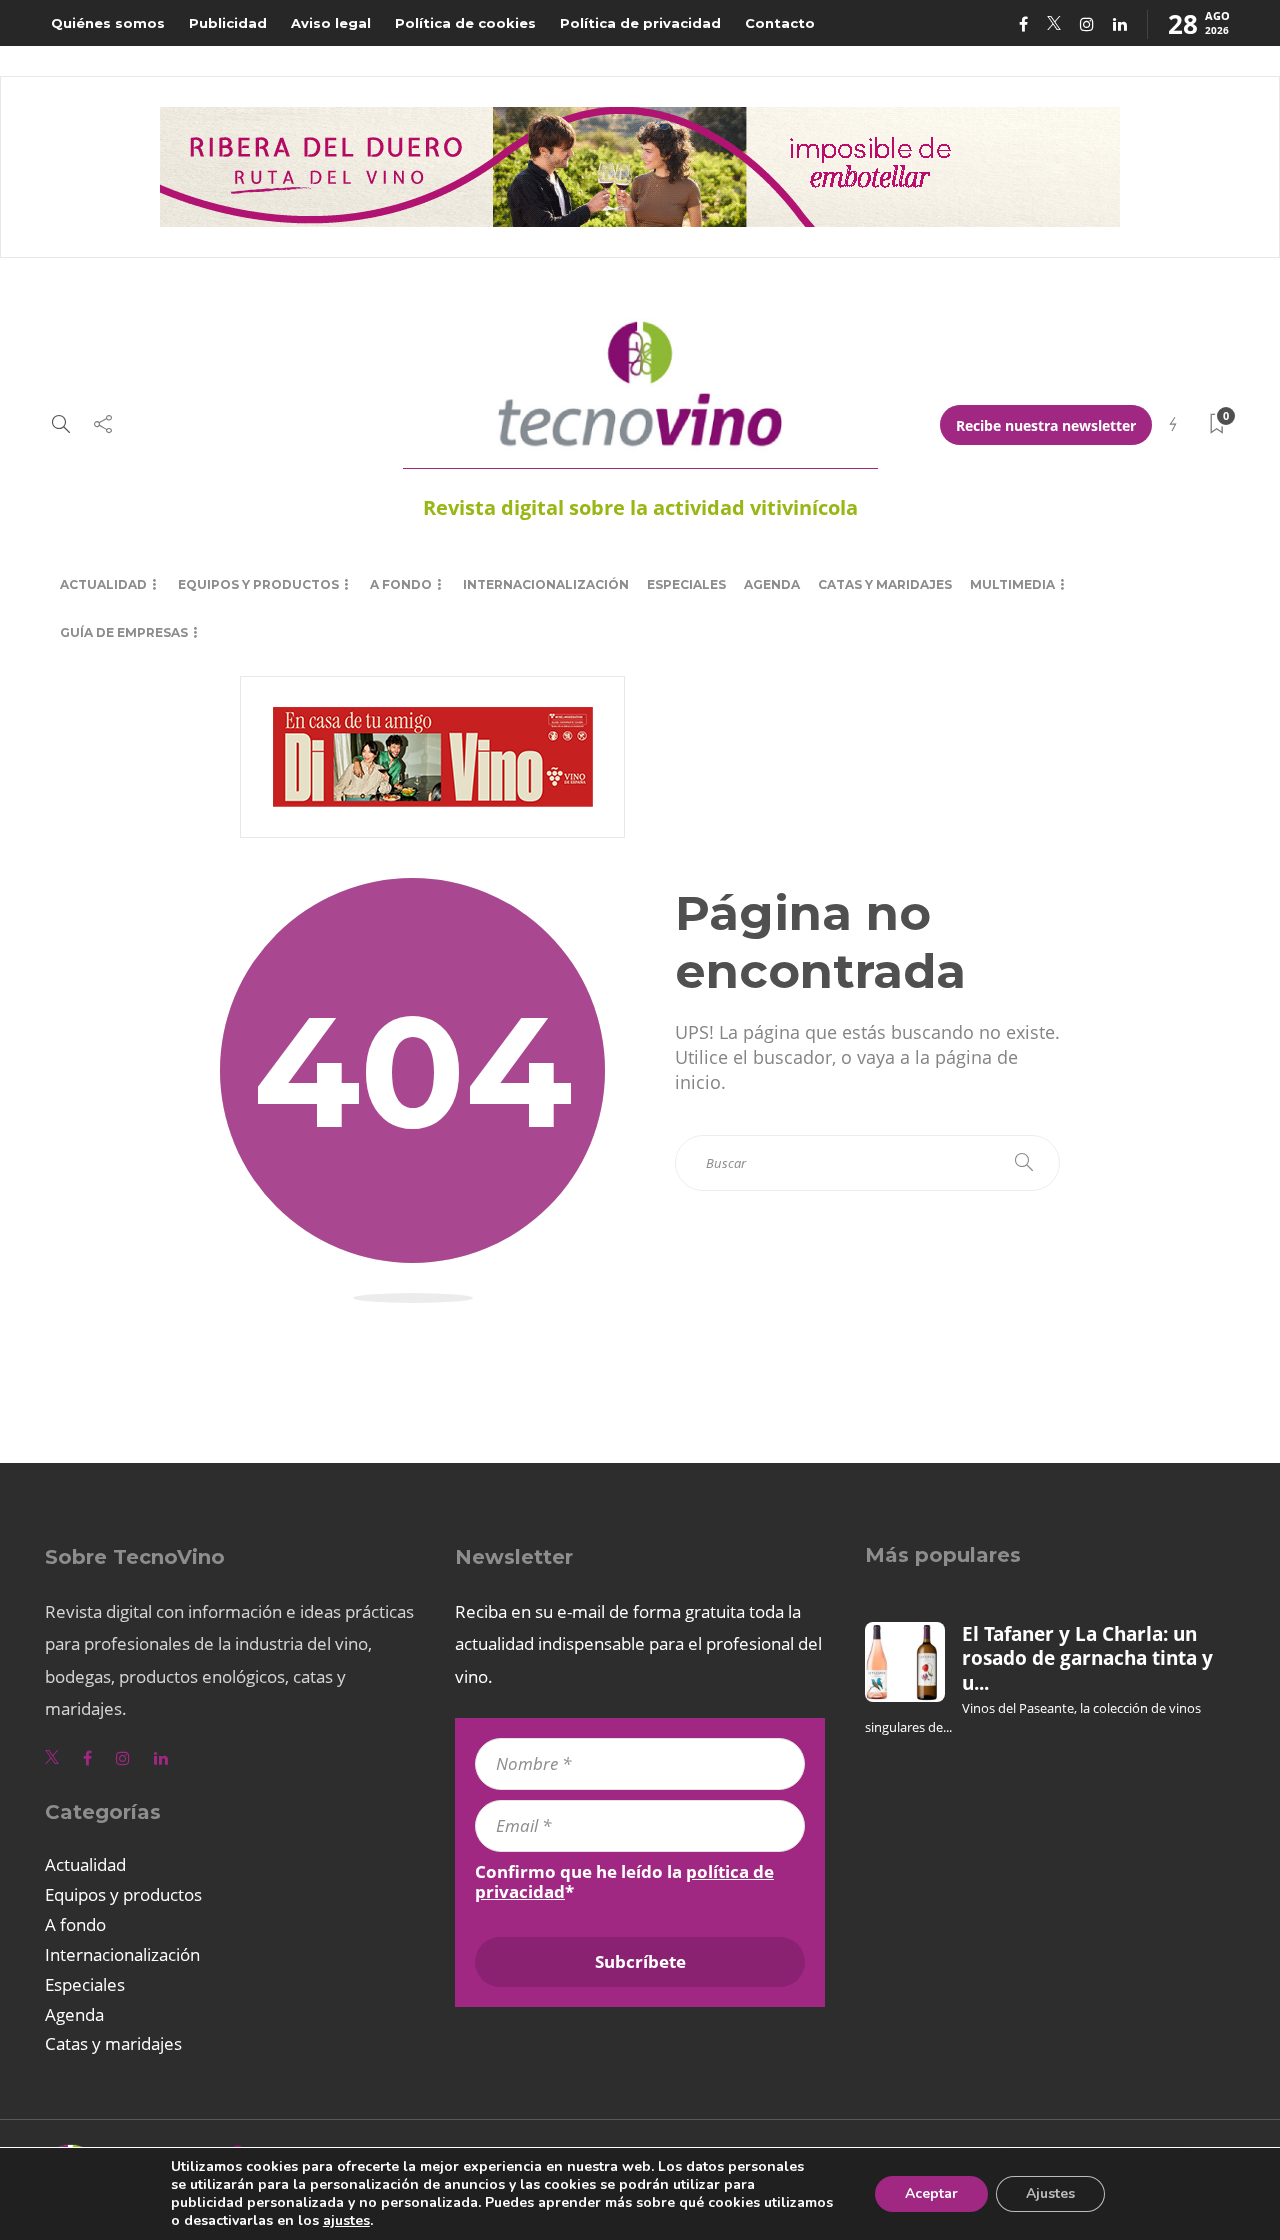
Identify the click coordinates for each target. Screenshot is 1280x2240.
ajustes (346, 2221)
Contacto (780, 23)
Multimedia (1012, 584)
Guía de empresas (124, 632)
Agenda (772, 584)
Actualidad (103, 584)
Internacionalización (546, 584)
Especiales (686, 584)
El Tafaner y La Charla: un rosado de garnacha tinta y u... (1087, 1658)
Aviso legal (331, 23)
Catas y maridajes (885, 584)
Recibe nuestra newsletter (1046, 425)
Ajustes (1050, 2193)
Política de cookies (465, 23)
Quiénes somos (108, 23)
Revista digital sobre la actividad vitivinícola (640, 507)
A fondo (401, 584)
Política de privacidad (640, 23)
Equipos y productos (258, 584)
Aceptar (931, 2193)
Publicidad (228, 23)
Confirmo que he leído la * (624, 1882)
